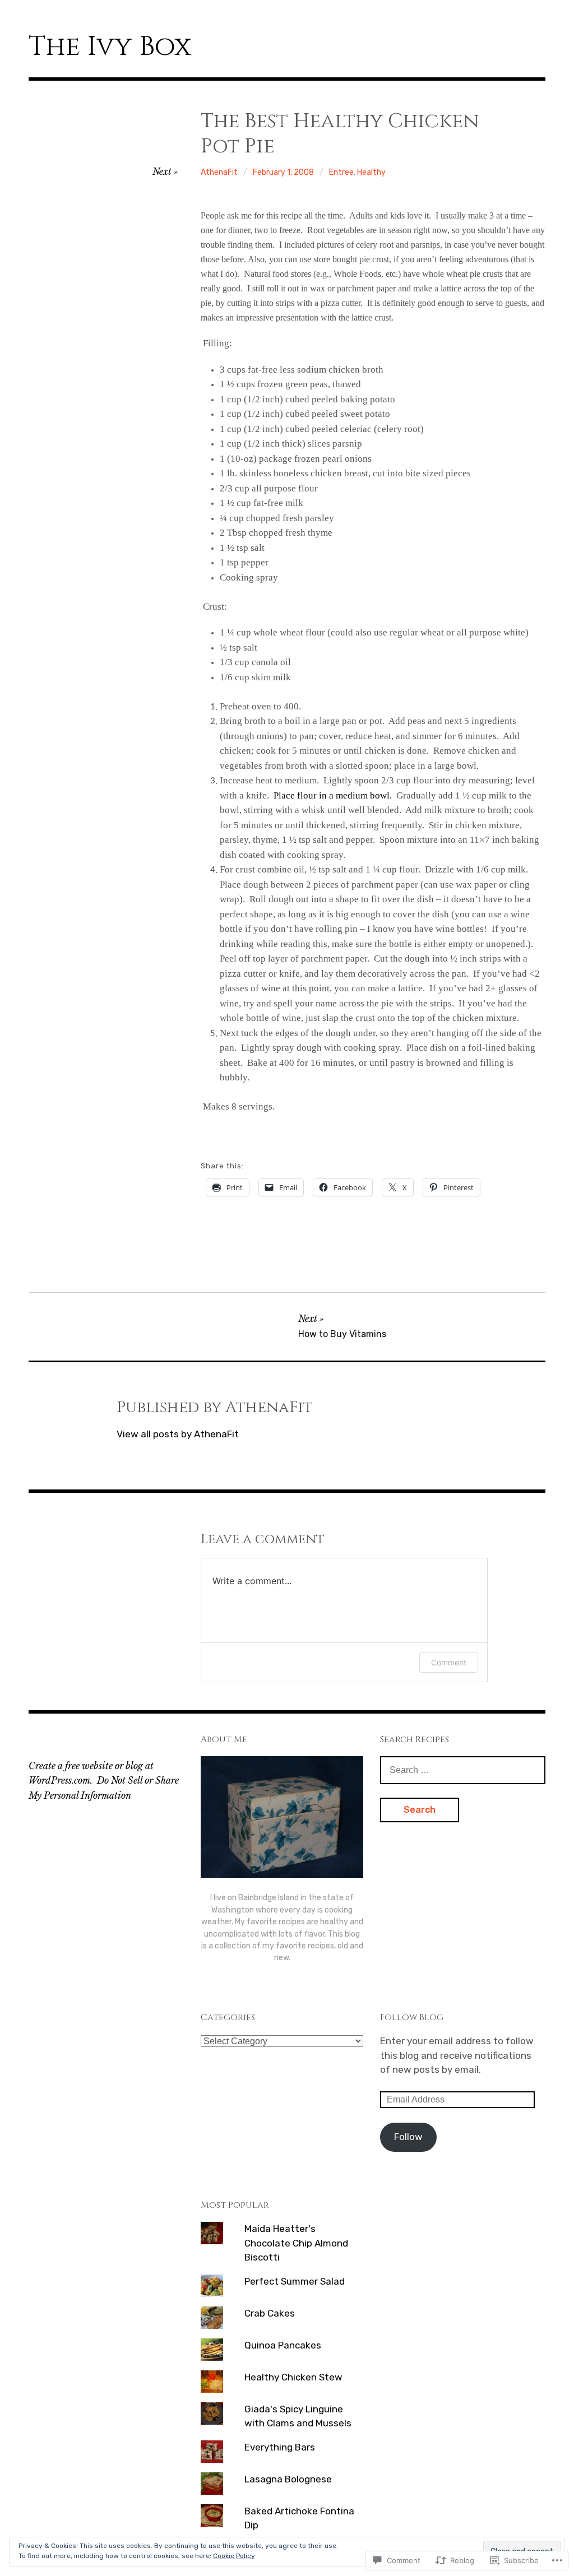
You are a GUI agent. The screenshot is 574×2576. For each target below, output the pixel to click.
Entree (341, 172)
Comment (449, 1662)
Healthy (371, 172)
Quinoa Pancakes (283, 2345)
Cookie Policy (234, 2556)
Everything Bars (280, 2447)
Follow (408, 2137)
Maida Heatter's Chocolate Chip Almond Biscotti (296, 2243)
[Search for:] (463, 1770)
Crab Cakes (270, 2313)
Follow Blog (412, 2017)
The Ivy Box (110, 47)
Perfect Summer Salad (295, 2281)
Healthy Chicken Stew (293, 2377)
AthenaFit (219, 172)
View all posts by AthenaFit (178, 1434)
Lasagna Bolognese (288, 2479)
